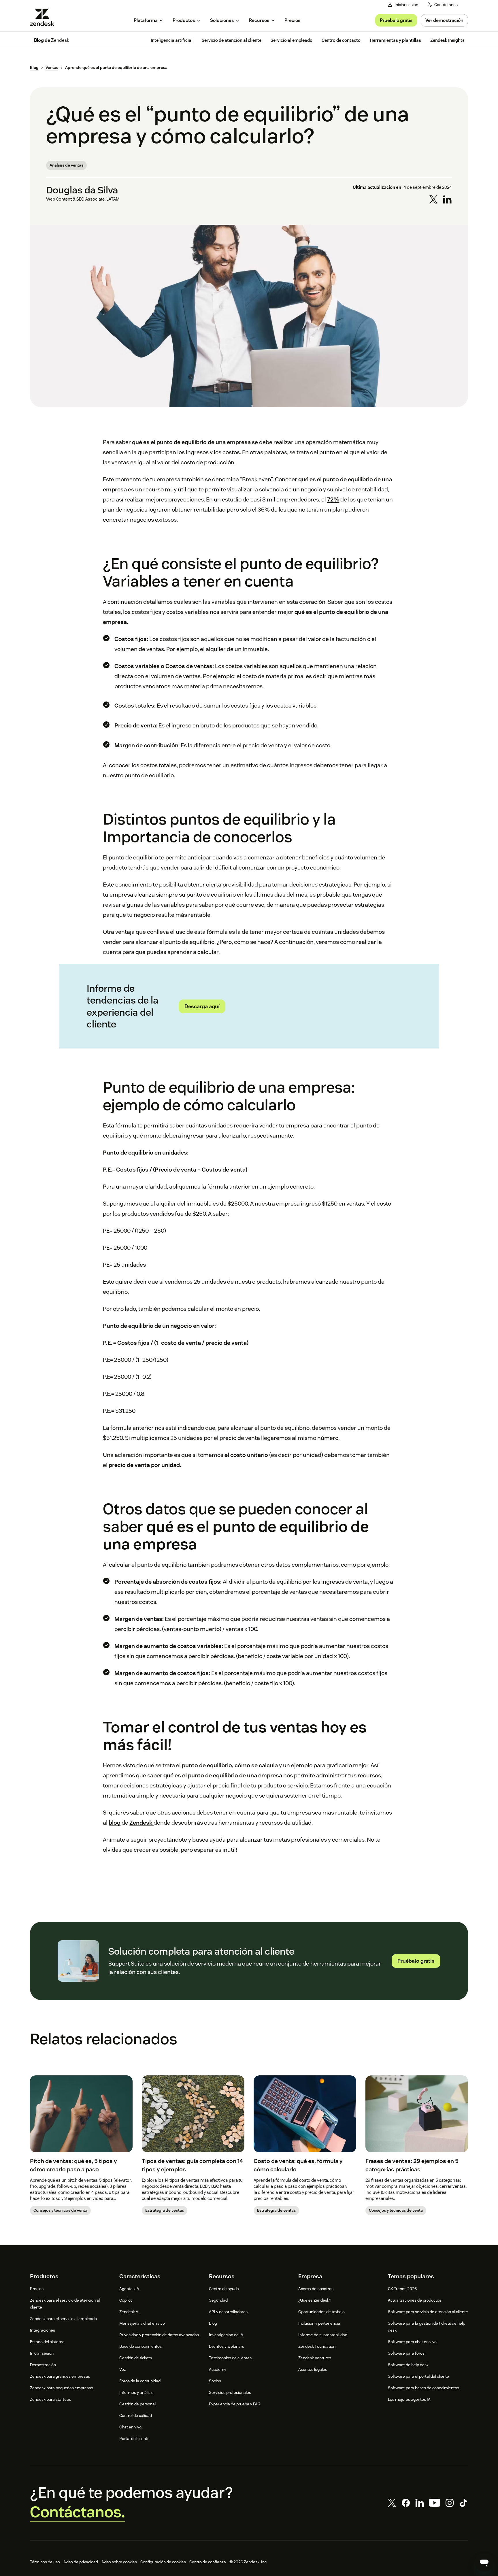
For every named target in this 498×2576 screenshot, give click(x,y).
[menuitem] (149, 20)
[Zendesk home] (44, 17)
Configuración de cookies (163, 2562)
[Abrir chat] (484, 2562)
